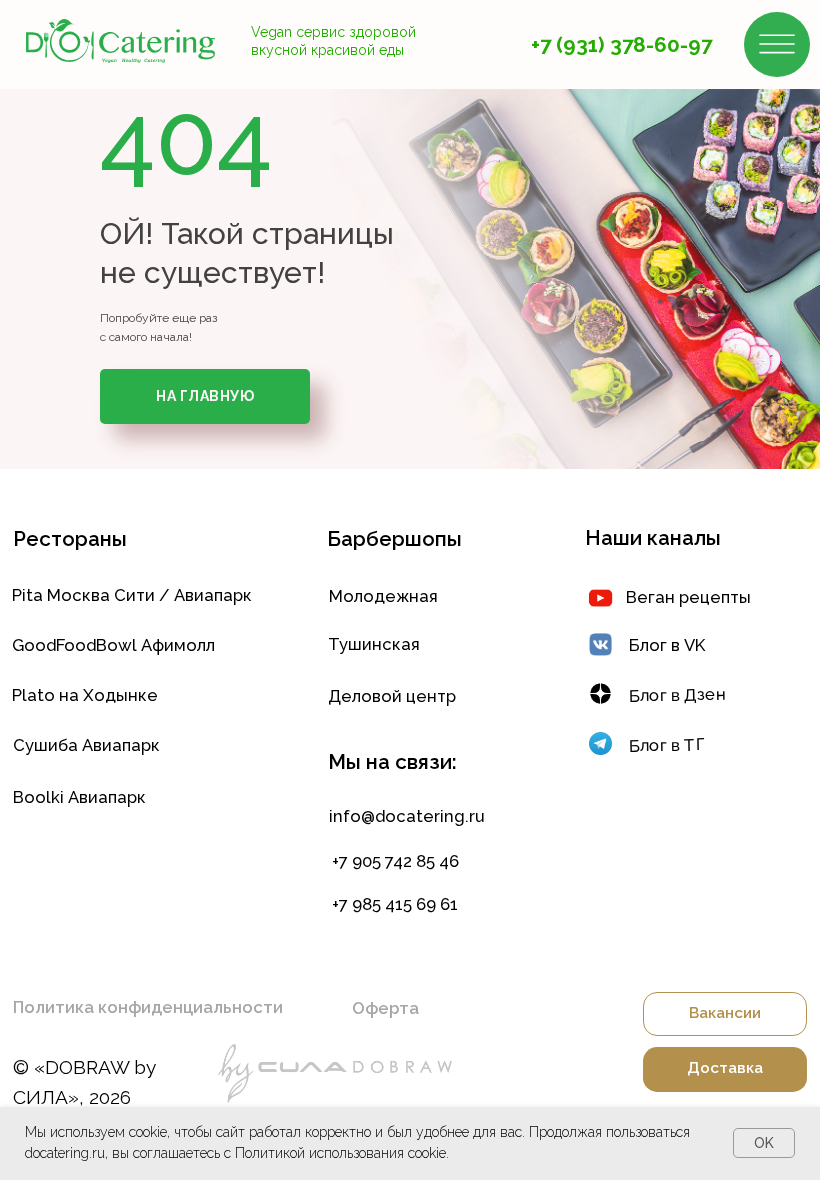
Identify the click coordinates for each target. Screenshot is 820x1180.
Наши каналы (653, 538)
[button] (174, 1007)
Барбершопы (394, 539)
